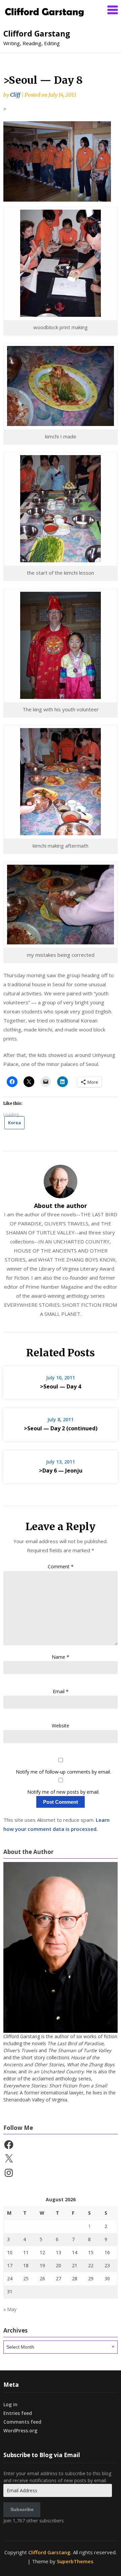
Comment (61, 1566)
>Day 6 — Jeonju (61, 1471)
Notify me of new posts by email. (63, 1792)
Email (61, 1691)
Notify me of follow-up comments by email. (63, 1772)
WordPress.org (20, 2430)
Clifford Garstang (37, 33)
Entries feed (18, 2413)
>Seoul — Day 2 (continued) (61, 1428)
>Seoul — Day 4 (61, 1386)
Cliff (15, 95)
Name (61, 1657)
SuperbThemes (75, 2561)
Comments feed (22, 2422)
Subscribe (22, 2509)
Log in (10, 2404)
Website (61, 1726)
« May (10, 2309)
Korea (14, 1123)
